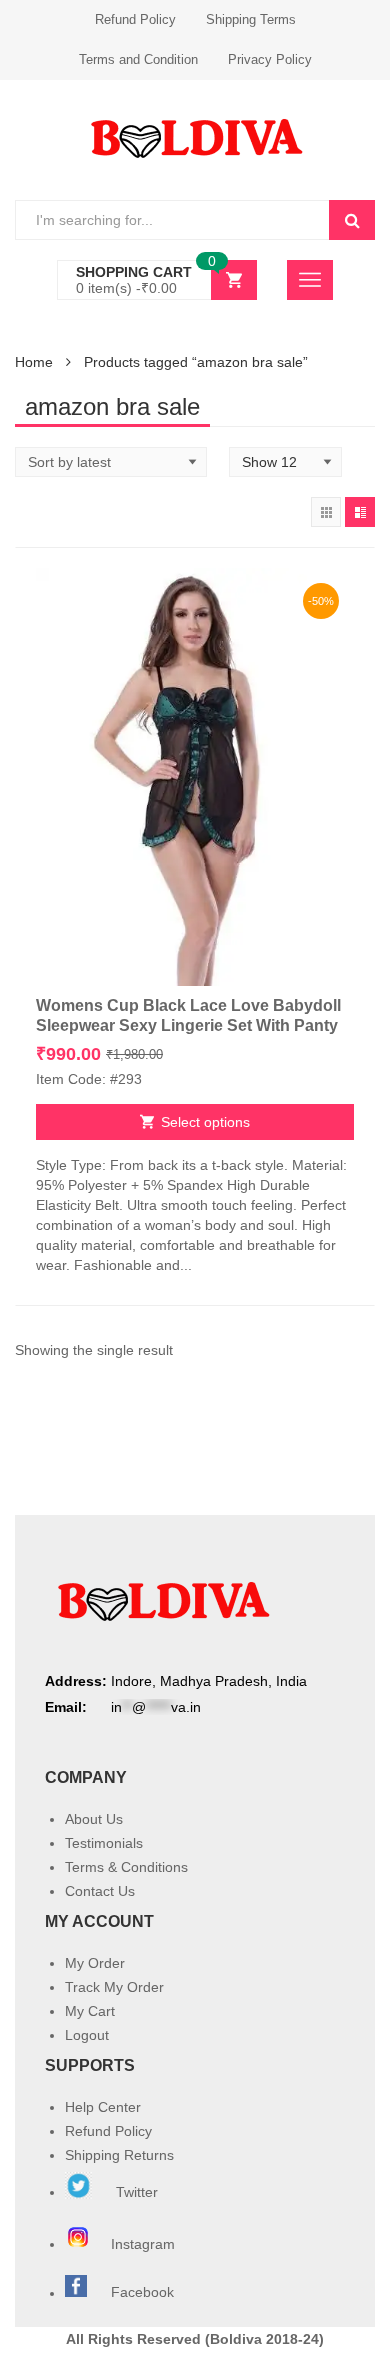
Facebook (142, 2293)
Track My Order (114, 1987)
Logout (87, 2035)
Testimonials (104, 1843)
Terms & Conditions (126, 1867)
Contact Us (100, 1891)
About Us (94, 1819)
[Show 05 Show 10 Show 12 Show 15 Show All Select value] (285, 462)
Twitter (135, 2192)
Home (34, 362)
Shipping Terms (251, 19)
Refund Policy (135, 19)
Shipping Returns (119, 2155)
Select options (205, 1122)
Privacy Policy (270, 59)
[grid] (326, 512)
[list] (360, 512)
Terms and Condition (138, 59)
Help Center (103, 2107)
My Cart (90, 2011)
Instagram (145, 2244)
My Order (95, 1963)
